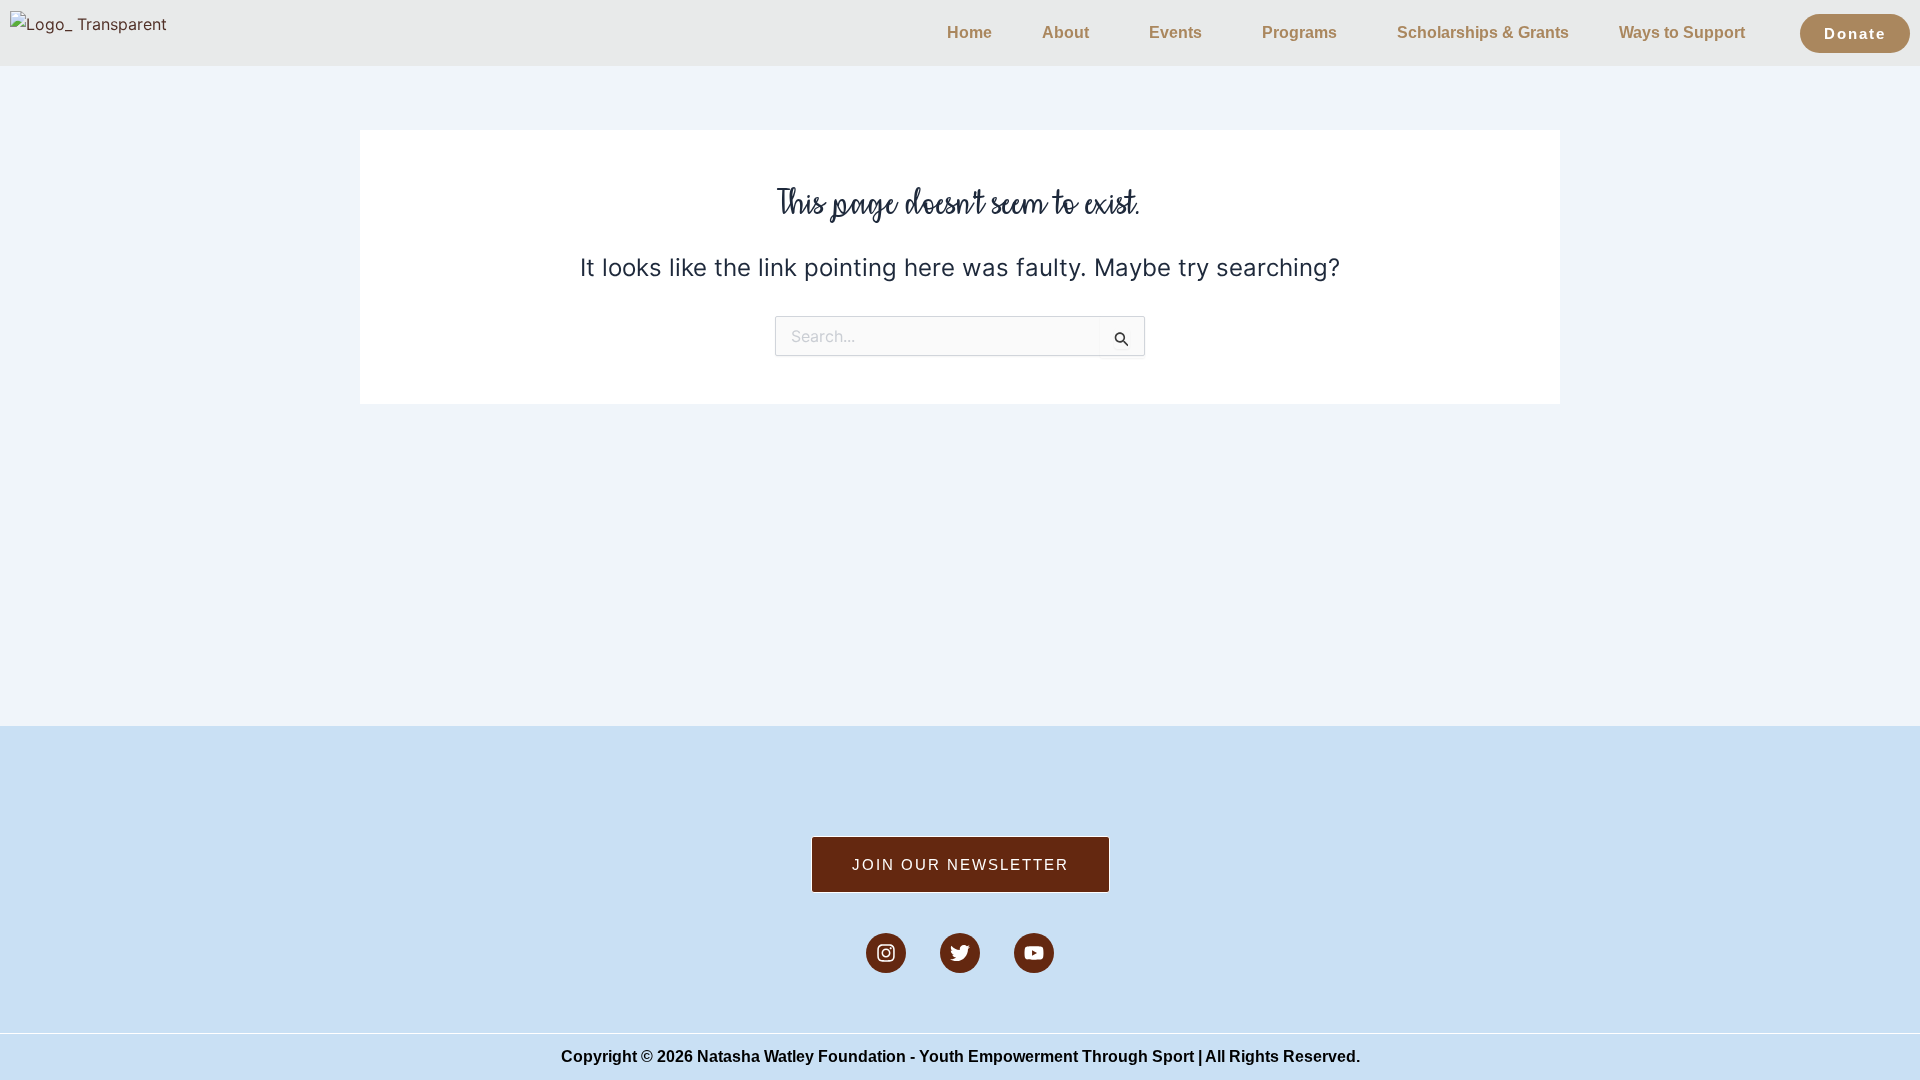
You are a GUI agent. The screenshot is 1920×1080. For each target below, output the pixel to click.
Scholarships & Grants (1483, 32)
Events (1175, 32)
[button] (1070, 33)
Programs (1299, 32)
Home (969, 32)
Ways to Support (1682, 32)
